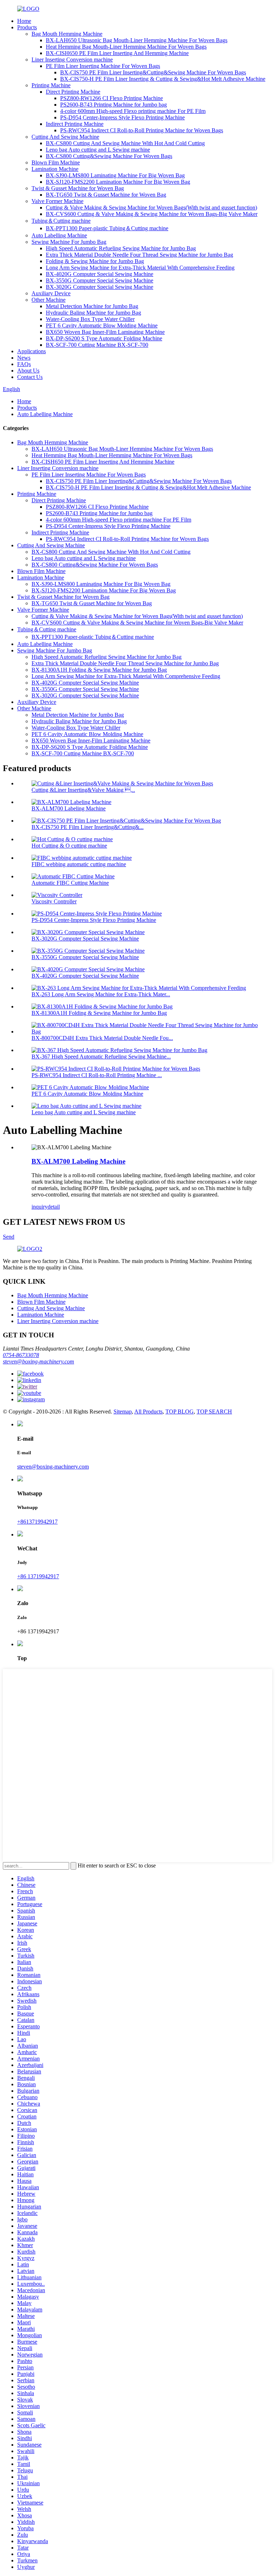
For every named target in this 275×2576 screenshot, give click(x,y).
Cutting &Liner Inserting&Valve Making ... (83, 790)
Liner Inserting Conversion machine (72, 60)
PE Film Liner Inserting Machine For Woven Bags (103, 66)
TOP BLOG (180, 1412)
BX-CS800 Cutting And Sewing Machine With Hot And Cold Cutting (125, 143)
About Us (28, 371)
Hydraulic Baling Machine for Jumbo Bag (93, 313)
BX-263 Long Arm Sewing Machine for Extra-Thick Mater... (101, 994)
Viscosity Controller (54, 901)
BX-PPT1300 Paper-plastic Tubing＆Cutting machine (107, 228)
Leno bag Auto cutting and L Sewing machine (98, 150)
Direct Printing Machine (73, 92)
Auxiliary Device (51, 293)
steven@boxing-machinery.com (38, 1361)
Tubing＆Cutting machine (61, 221)
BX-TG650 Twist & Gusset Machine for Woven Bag (106, 195)
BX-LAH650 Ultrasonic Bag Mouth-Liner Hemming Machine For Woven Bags (137, 40)
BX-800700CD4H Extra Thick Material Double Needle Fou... (102, 1038)
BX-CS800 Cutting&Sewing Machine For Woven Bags (109, 156)
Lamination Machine (55, 169)
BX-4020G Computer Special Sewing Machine (100, 274)
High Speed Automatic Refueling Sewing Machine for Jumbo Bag (121, 248)
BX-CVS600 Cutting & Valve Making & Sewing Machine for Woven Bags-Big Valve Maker (152, 214)
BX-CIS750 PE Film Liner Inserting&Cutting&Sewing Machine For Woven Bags (153, 72)
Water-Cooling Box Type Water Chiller (90, 319)
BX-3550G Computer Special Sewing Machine (100, 280)
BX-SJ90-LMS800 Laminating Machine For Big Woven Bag (115, 175)
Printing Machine (51, 85)
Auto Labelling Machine (59, 235)
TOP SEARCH (214, 1412)
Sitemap (123, 1412)
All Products (148, 1412)
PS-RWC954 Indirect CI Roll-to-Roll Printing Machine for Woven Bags (142, 130)
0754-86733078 (21, 1355)
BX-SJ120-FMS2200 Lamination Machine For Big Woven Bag (118, 182)
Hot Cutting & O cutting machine (69, 846)
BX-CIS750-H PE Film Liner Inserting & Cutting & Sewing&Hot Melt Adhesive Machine (163, 79)
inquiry (40, 1207)
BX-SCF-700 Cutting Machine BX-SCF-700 (97, 345)
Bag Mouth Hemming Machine (67, 34)
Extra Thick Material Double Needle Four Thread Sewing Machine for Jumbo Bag (139, 255)
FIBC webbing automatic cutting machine (79, 864)
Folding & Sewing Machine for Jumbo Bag (95, 261)
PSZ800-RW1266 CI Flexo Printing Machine (112, 98)
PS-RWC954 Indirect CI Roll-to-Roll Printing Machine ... (97, 1075)
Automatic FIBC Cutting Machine (70, 883)
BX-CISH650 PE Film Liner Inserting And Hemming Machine (117, 53)
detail (54, 1207)
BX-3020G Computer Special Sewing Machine (100, 287)
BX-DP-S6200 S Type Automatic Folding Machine (104, 338)
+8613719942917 (37, 1522)
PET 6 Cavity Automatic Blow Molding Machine (102, 325)
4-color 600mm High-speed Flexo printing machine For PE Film (133, 111)
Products (27, 27)
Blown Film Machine (56, 162)
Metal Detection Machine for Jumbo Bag (92, 306)
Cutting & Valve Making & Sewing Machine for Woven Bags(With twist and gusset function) (151, 208)
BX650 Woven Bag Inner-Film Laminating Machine (105, 332)
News (24, 358)
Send (9, 1237)
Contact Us (30, 377)
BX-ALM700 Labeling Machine (69, 808)
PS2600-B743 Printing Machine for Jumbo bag (114, 105)
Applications (32, 351)
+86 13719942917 (38, 1576)
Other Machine (49, 300)
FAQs (24, 364)
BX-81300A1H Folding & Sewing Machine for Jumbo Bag (99, 670)
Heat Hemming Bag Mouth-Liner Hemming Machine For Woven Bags (126, 47)
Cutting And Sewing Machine (65, 137)
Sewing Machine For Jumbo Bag (69, 242)
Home (24, 21)
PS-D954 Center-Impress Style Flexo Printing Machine (122, 117)
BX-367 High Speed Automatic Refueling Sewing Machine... (101, 1057)
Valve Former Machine (57, 201)
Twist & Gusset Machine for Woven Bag (78, 188)
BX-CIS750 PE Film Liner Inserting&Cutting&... (88, 827)
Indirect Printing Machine (75, 124)
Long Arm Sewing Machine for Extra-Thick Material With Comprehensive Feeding (140, 268)
